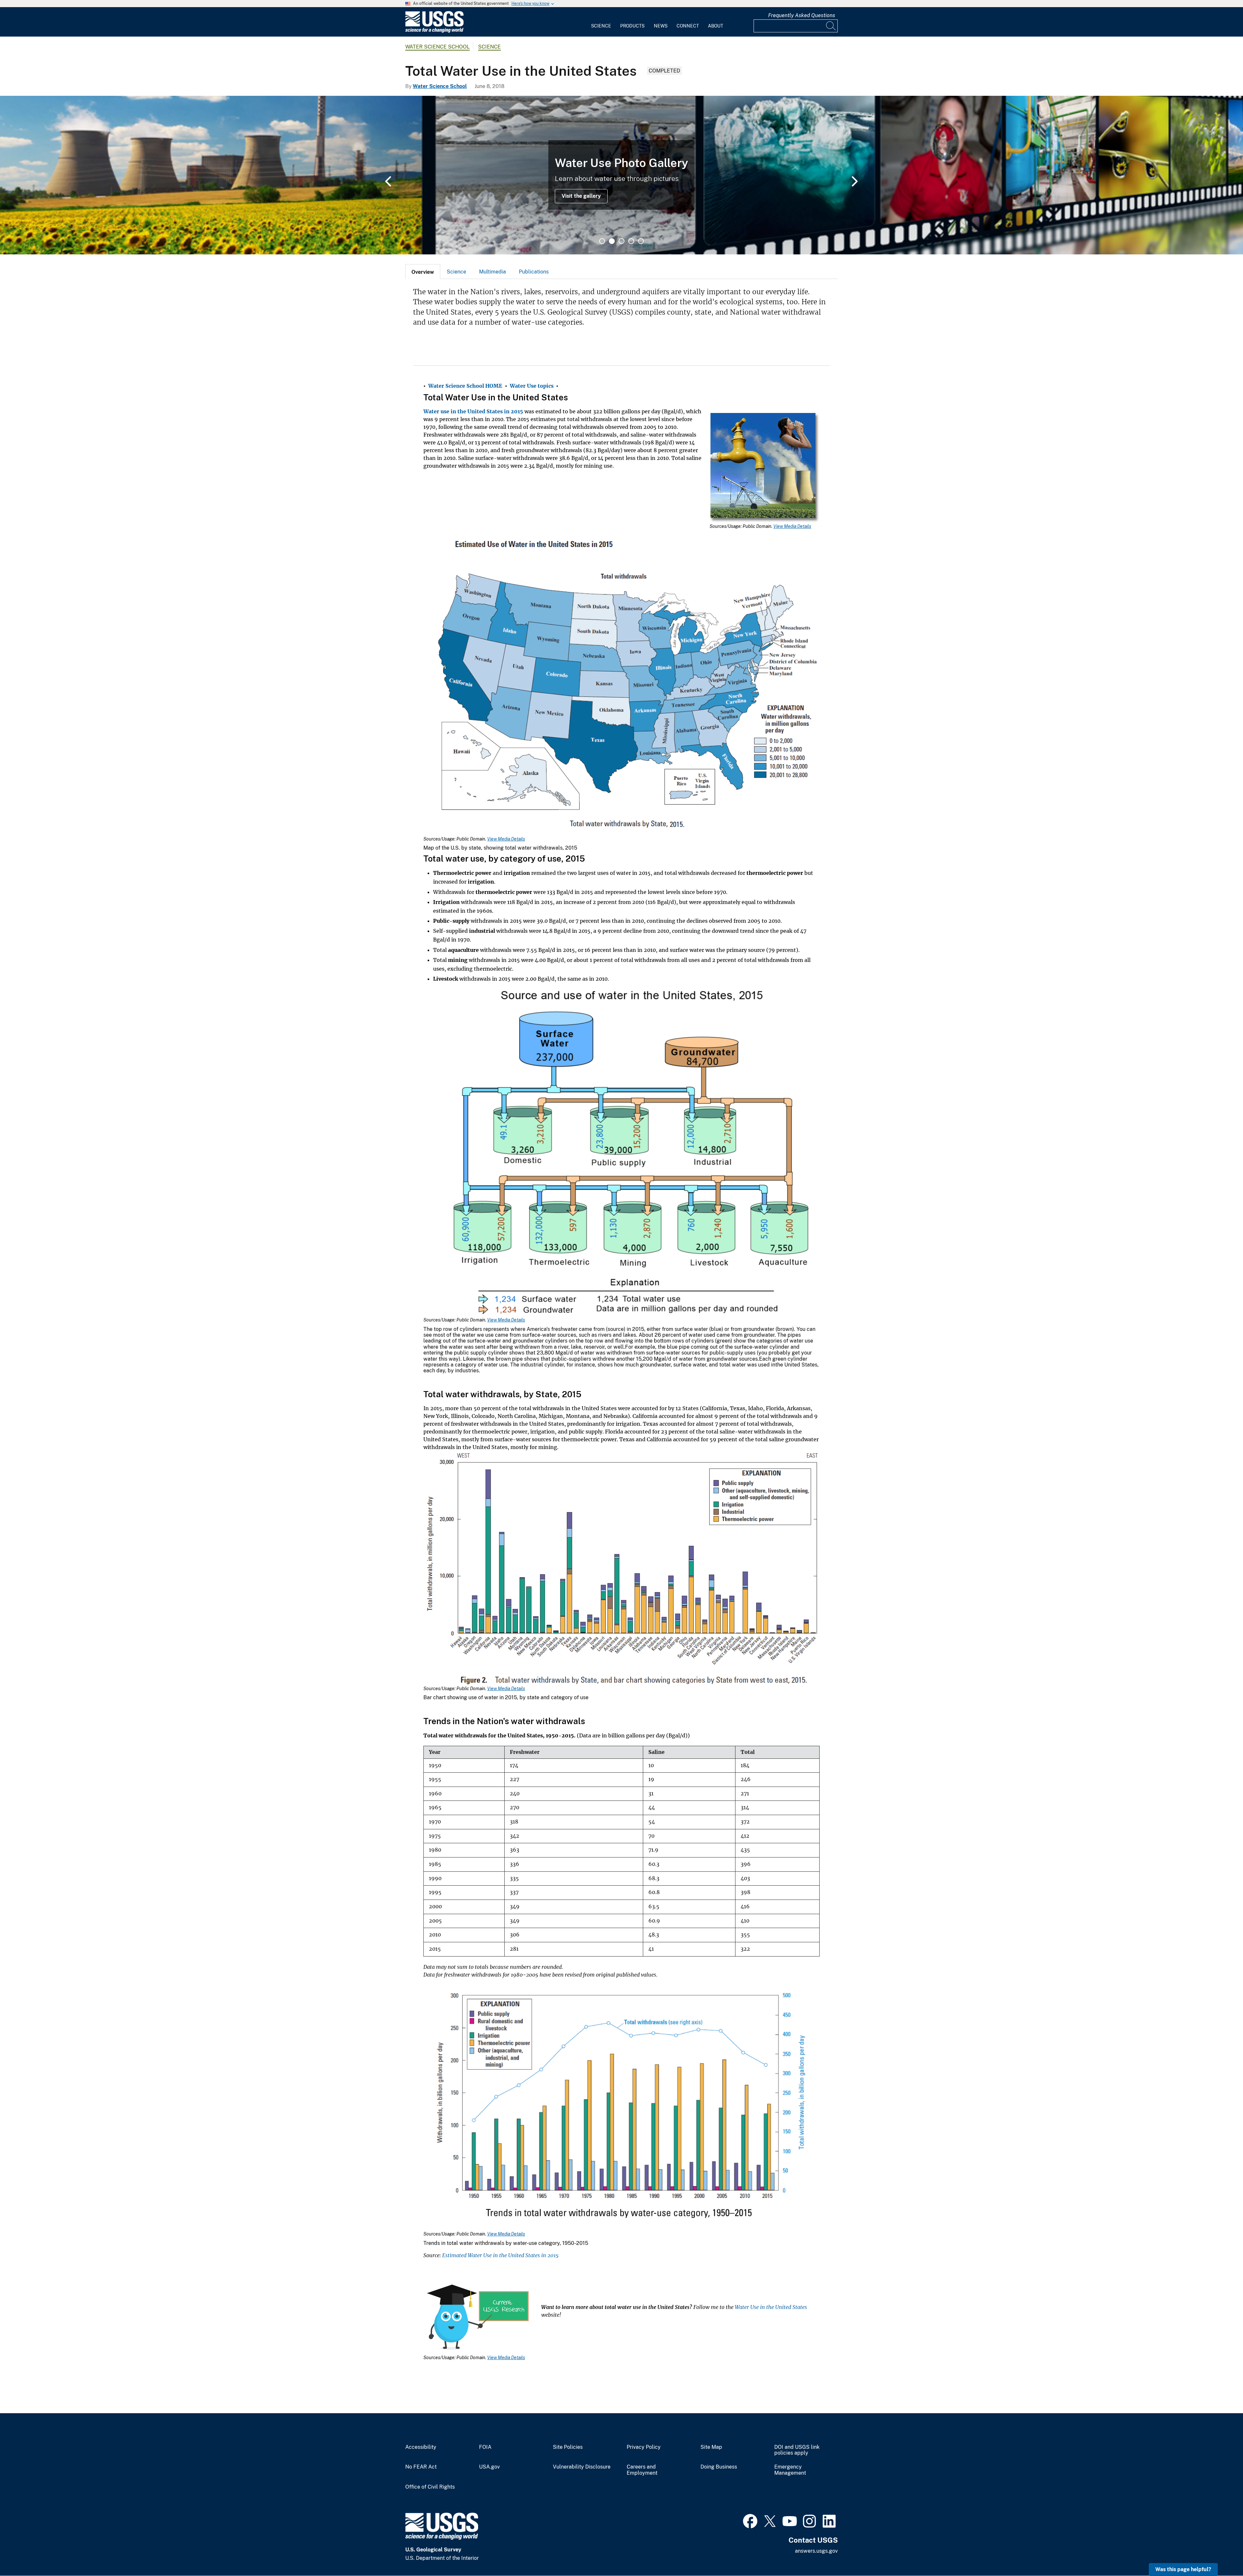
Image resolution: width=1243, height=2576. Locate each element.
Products (632, 26)
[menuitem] (601, 22)
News (661, 26)
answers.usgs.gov (816, 2551)
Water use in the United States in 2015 (473, 411)
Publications (534, 272)
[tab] (423, 272)
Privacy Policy (644, 2447)
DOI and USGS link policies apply (797, 2450)
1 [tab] (602, 241)
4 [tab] (631, 241)
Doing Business (719, 2467)
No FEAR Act (421, 2467)
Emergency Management (790, 2470)
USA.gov (489, 2467)
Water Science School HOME (465, 386)
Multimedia (493, 272)
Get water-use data (470, 196)
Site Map (711, 2447)
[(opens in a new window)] (750, 2520)
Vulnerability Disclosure (582, 2467)
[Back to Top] (1220, 2553)
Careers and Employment (642, 2470)
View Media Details (792, 526)
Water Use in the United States (771, 2307)
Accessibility (421, 2447)
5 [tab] (641, 241)
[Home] (434, 31)
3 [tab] (621, 241)
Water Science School (437, 47)
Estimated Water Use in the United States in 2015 (500, 2255)
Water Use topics (532, 386)
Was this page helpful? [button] (1183, 2569)
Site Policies (568, 2447)
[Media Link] (765, 468)
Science (601, 26)
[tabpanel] (621, 175)
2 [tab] (612, 241)
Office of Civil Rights (430, 2487)
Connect (688, 26)
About (716, 26)
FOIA (485, 2447)
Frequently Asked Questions (802, 15)
